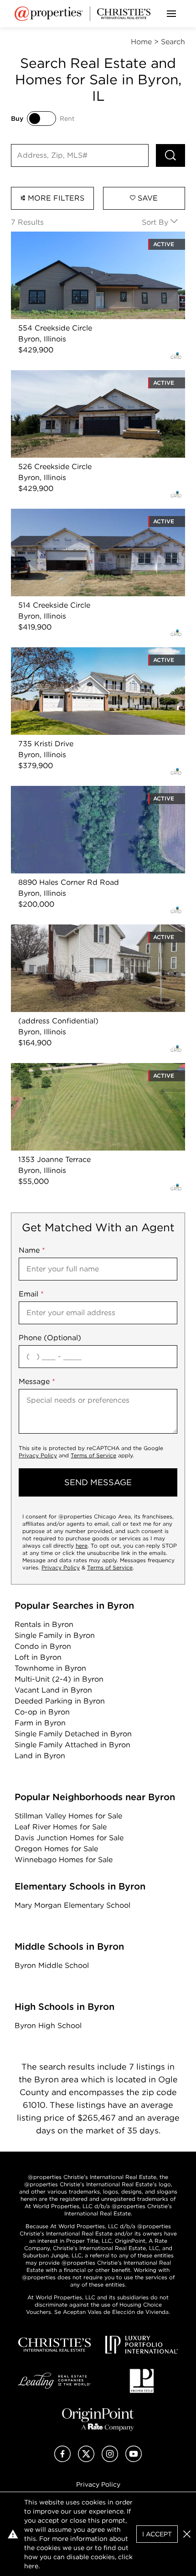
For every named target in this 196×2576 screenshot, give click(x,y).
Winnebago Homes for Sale (64, 1860)
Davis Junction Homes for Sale (69, 1838)
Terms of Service (93, 1455)
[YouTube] (134, 2460)
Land (40, 1756)
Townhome (50, 1668)
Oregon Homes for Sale (56, 1849)
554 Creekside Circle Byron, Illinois (73, 237)
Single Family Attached (72, 1745)
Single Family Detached (73, 1734)
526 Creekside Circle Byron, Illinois (73, 375)
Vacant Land (53, 1690)
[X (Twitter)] (86, 2460)
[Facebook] (62, 2460)
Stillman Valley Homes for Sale (68, 1816)
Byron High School (48, 2026)
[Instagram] (110, 2460)
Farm (40, 1723)
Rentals (44, 1624)
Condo (43, 1646)
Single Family (55, 1635)
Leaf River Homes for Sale (61, 1827)
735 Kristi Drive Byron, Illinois (64, 653)
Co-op (42, 1712)
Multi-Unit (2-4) (59, 1679)
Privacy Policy (38, 1455)
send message (98, 1482)
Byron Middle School (52, 1965)
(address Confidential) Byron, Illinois (76, 930)
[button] (187, 2534)
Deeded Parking (60, 1701)
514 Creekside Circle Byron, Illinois (72, 514)
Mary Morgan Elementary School (72, 1905)
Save (147, 198)
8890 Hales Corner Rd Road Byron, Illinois (86, 791)
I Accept (157, 2534)
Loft (38, 1657)
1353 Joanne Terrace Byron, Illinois (72, 1068)
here (82, 1546)
